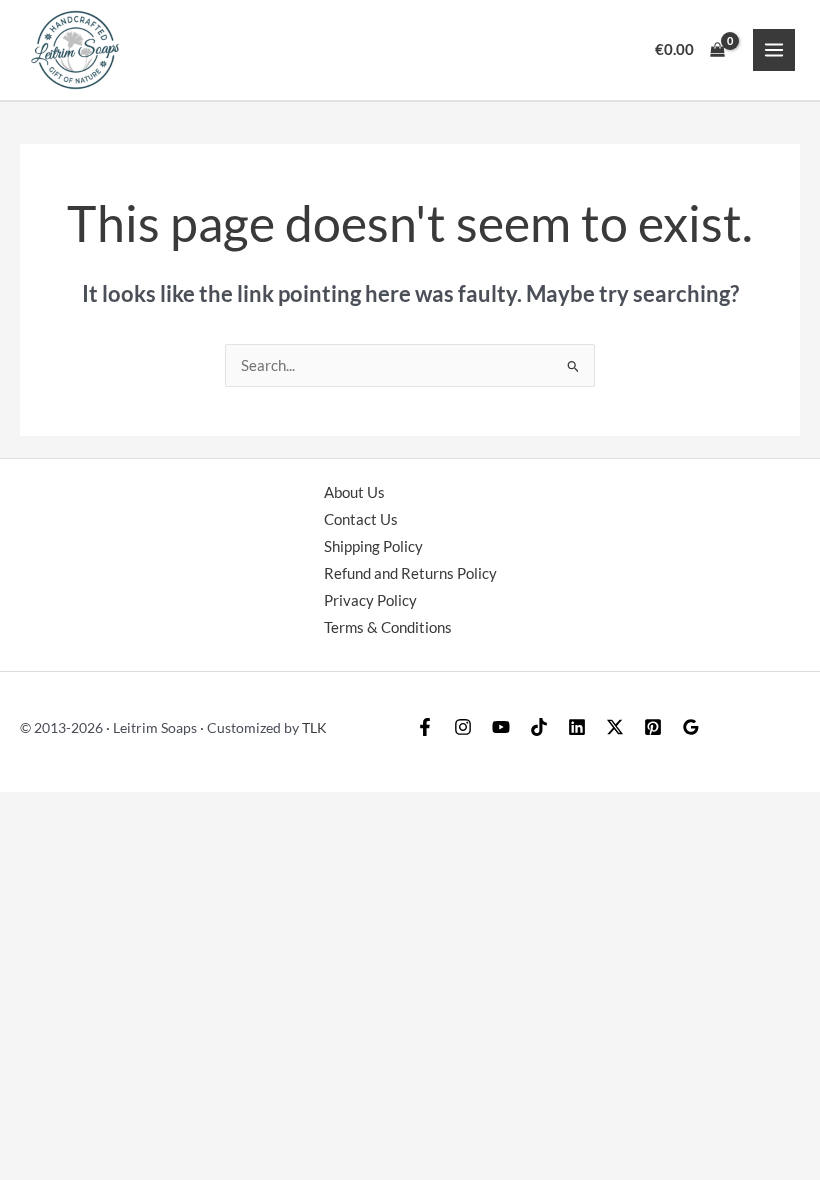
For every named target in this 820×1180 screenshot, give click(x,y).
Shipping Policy (373, 546)
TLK (314, 727)
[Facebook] (425, 727)
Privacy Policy (370, 600)
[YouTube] (501, 727)
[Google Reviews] (691, 727)
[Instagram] (463, 727)
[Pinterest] (653, 727)
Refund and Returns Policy (410, 573)
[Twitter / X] (615, 727)
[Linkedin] (577, 727)
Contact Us (361, 519)
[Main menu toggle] (774, 50)
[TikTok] (539, 727)
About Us (354, 492)
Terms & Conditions (388, 627)
